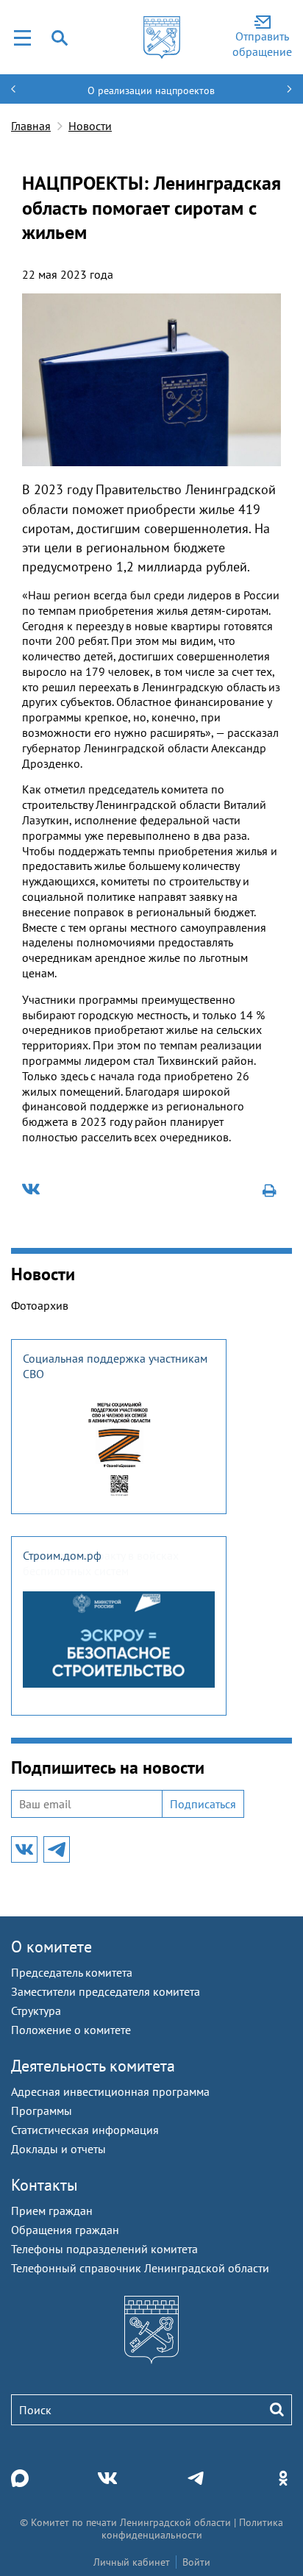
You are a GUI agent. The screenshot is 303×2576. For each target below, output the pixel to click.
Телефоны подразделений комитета (104, 2249)
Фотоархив (40, 1305)
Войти (196, 2562)
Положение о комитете (71, 2030)
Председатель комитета (72, 1972)
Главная (31, 126)
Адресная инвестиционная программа (110, 2091)
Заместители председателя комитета (106, 1991)
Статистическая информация (85, 2130)
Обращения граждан (65, 2230)
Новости (90, 126)
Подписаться (203, 1804)
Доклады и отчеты (58, 2149)
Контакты (44, 2185)
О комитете (51, 1947)
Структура (36, 2011)
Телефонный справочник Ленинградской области (140, 2268)
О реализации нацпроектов (151, 90)
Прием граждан (52, 2211)
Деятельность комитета (93, 2066)
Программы (42, 2111)
